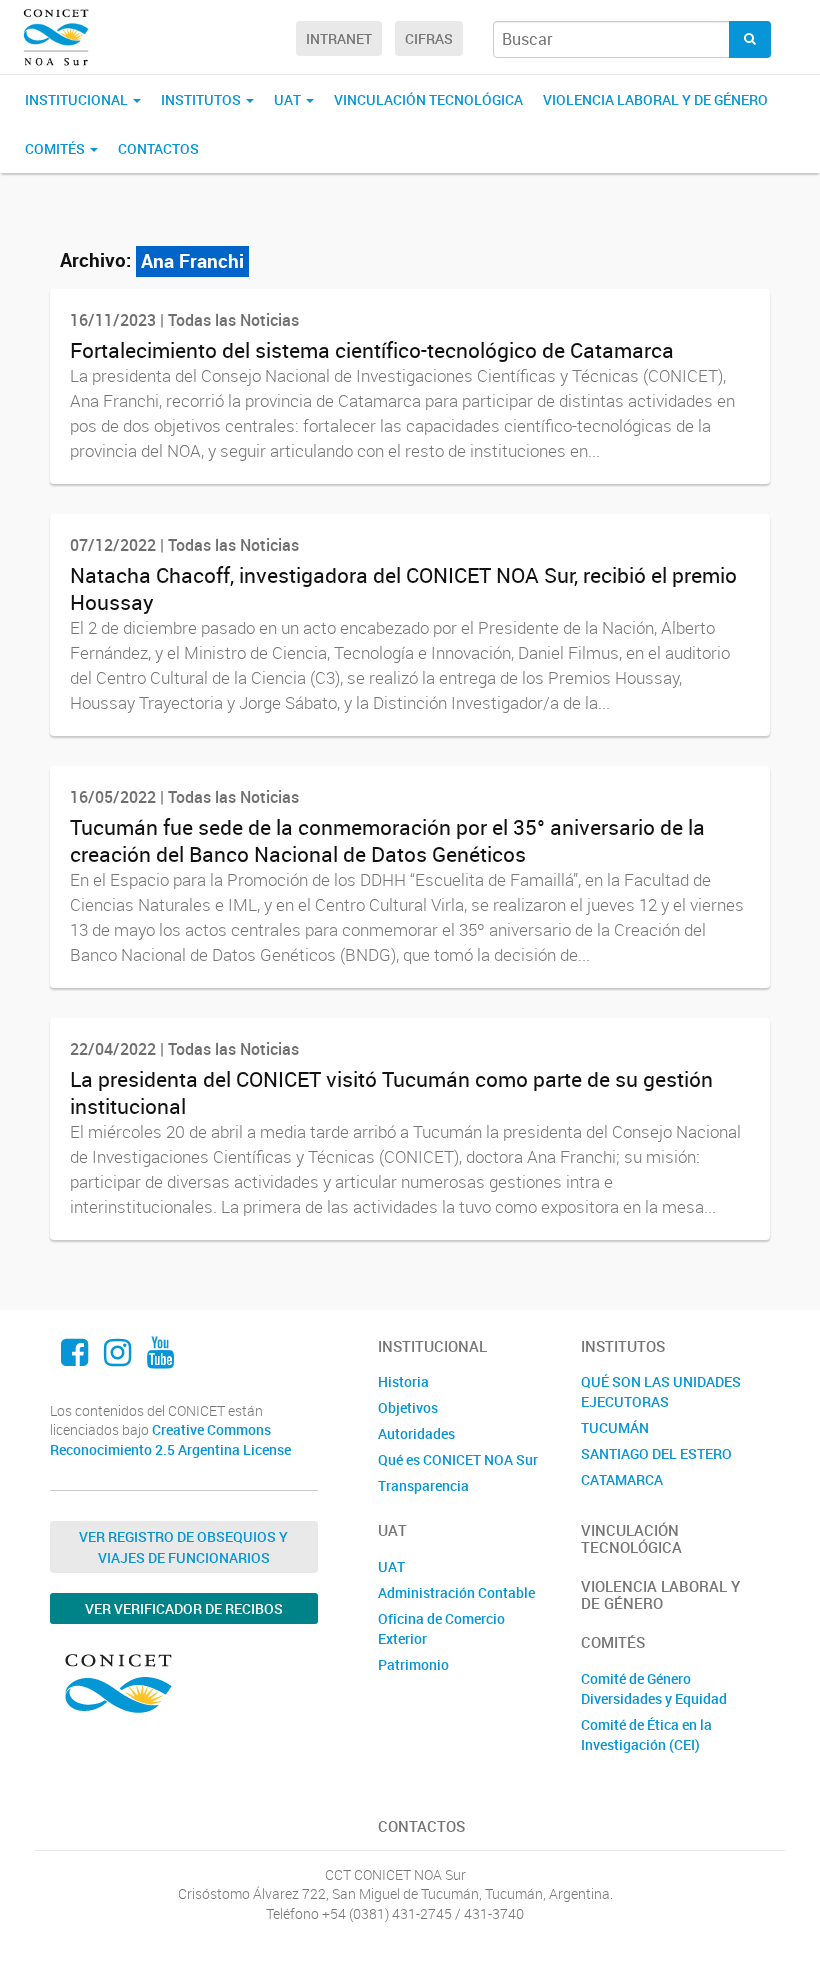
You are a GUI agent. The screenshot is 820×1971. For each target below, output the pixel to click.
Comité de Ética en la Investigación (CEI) (646, 1734)
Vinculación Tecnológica (428, 99)
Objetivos (408, 1407)
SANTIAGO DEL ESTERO (656, 1453)
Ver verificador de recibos (184, 1608)
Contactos (158, 148)
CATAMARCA (622, 1479)
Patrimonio (413, 1664)
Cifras (429, 38)
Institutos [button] (202, 99)
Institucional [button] (78, 99)
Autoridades (416, 1433)
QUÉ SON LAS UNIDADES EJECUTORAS (661, 1391)
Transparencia (423, 1485)
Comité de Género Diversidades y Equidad (654, 1688)
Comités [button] (56, 148)
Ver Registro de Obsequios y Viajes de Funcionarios (183, 1547)
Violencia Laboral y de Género (655, 99)
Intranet (339, 38)
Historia (403, 1381)
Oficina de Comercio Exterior (441, 1628)
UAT (391, 1566)
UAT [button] (289, 99)
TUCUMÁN (615, 1427)
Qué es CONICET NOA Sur (458, 1459)
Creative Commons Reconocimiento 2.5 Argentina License (170, 1439)
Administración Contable (456, 1592)
